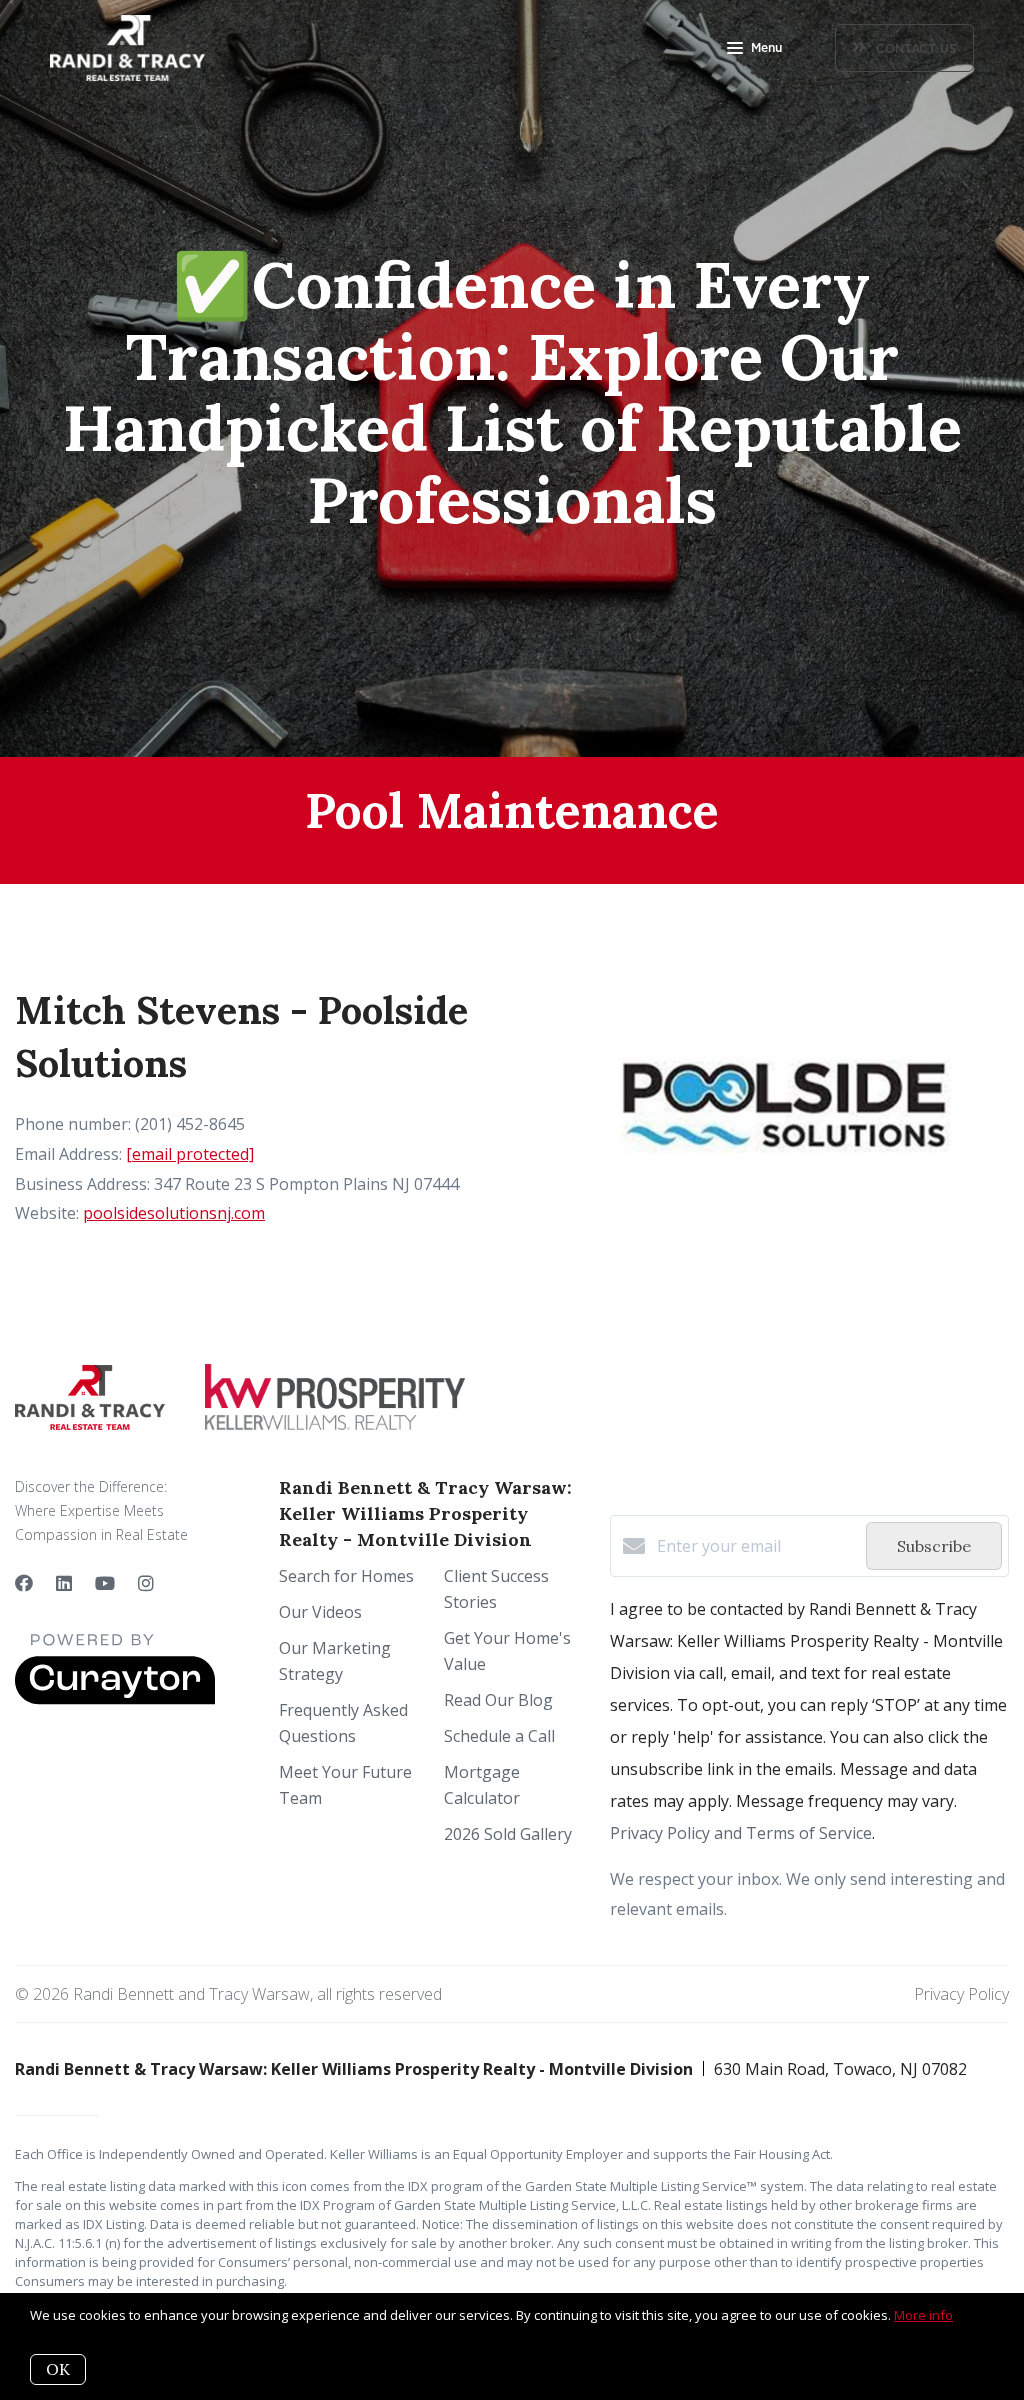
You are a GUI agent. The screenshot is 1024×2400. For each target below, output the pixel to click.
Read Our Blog (498, 1700)
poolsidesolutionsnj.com (174, 1213)
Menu (766, 48)
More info (923, 2315)
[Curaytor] (115, 1699)
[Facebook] (24, 1583)
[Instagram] (146, 1583)
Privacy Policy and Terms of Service (741, 1833)
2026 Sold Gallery (508, 1834)
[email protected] (190, 1154)
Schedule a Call (499, 1736)
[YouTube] (105, 1583)
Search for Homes (346, 1576)
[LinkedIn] (64, 1583)
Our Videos (320, 1612)
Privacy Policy (961, 1994)
